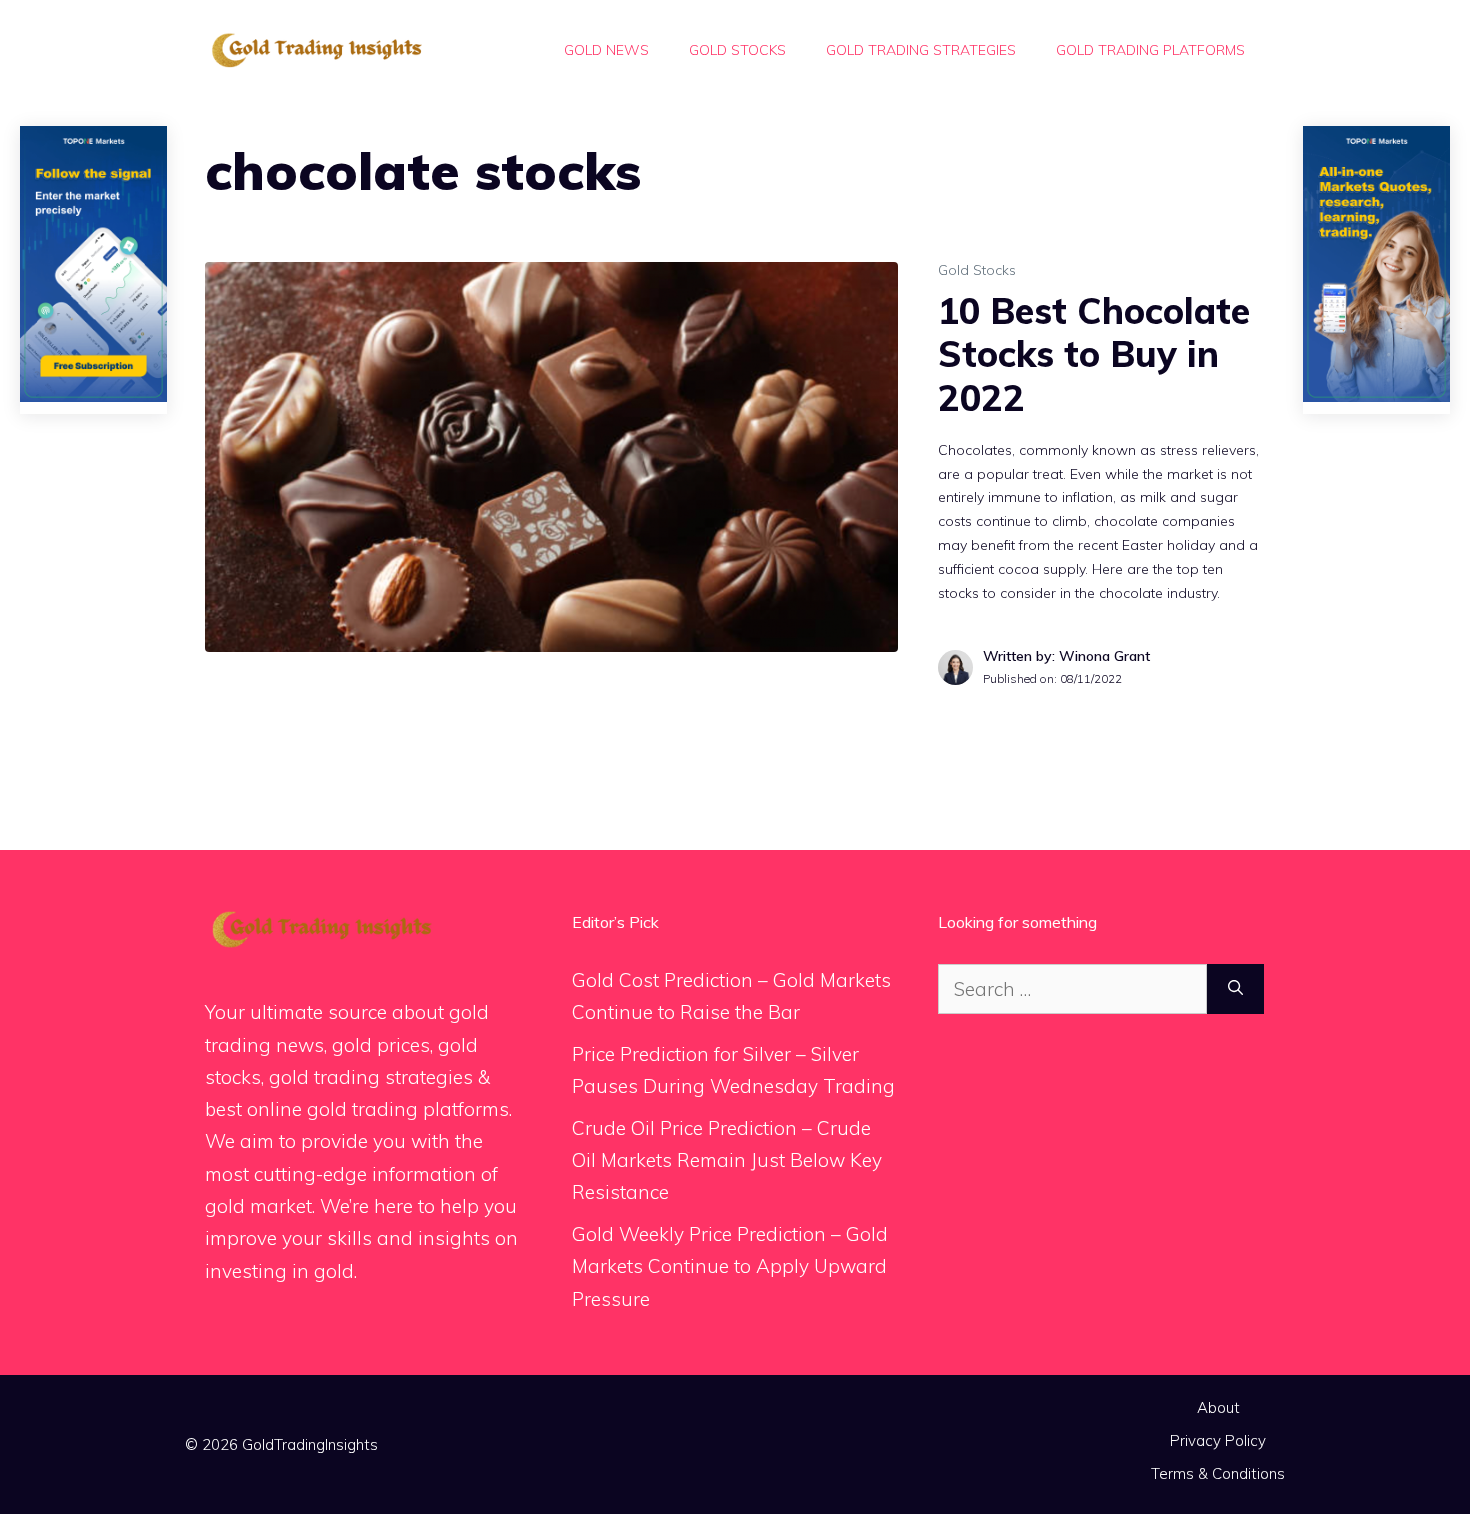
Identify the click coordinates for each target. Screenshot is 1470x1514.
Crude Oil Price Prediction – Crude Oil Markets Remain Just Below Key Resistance (727, 1160)
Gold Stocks (737, 50)
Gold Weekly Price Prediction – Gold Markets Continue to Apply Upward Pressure (730, 1266)
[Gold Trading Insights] (315, 48)
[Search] (1235, 989)
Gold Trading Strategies (921, 50)
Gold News (606, 50)
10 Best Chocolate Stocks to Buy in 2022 (1094, 353)
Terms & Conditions (1218, 1473)
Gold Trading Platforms (1150, 50)
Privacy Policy (1218, 1440)
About (1218, 1407)
